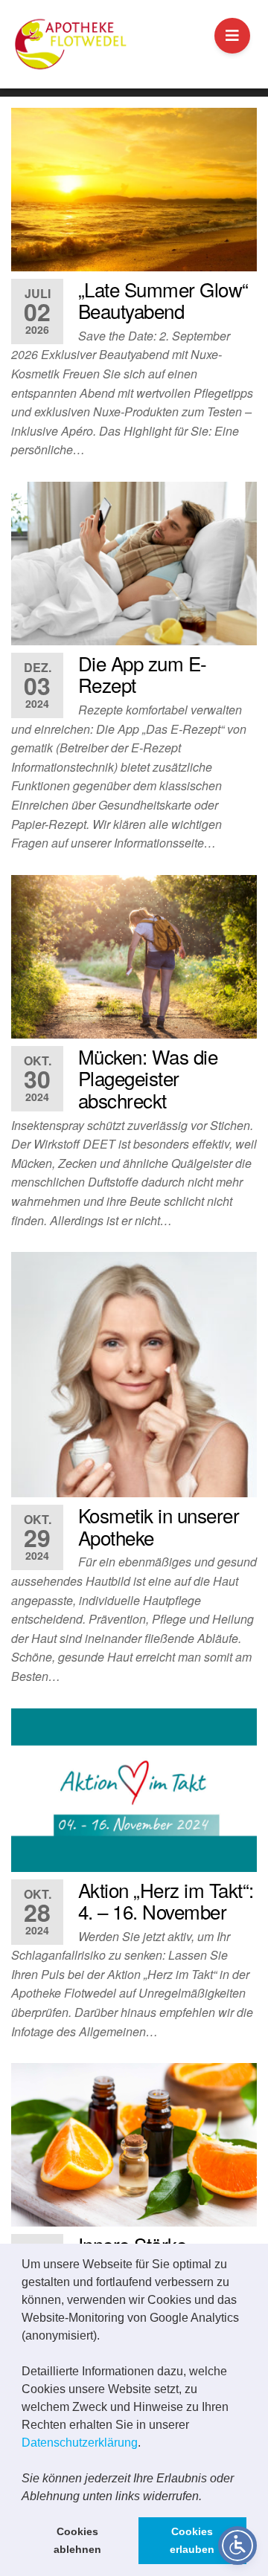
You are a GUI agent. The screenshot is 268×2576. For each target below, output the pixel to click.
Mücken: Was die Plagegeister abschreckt (148, 1078)
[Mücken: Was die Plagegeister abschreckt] (134, 957)
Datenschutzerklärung (80, 2443)
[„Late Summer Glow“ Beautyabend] (134, 190)
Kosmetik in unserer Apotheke (159, 1526)
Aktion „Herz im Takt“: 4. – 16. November (166, 1901)
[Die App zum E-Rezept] (134, 564)
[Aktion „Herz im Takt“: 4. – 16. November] (134, 1790)
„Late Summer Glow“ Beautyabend (163, 300)
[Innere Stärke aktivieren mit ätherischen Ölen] (134, 2145)
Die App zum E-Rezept (143, 674)
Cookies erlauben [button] (192, 2540)
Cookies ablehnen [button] (77, 2540)
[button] (207, 2497)
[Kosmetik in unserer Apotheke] (134, 1375)
